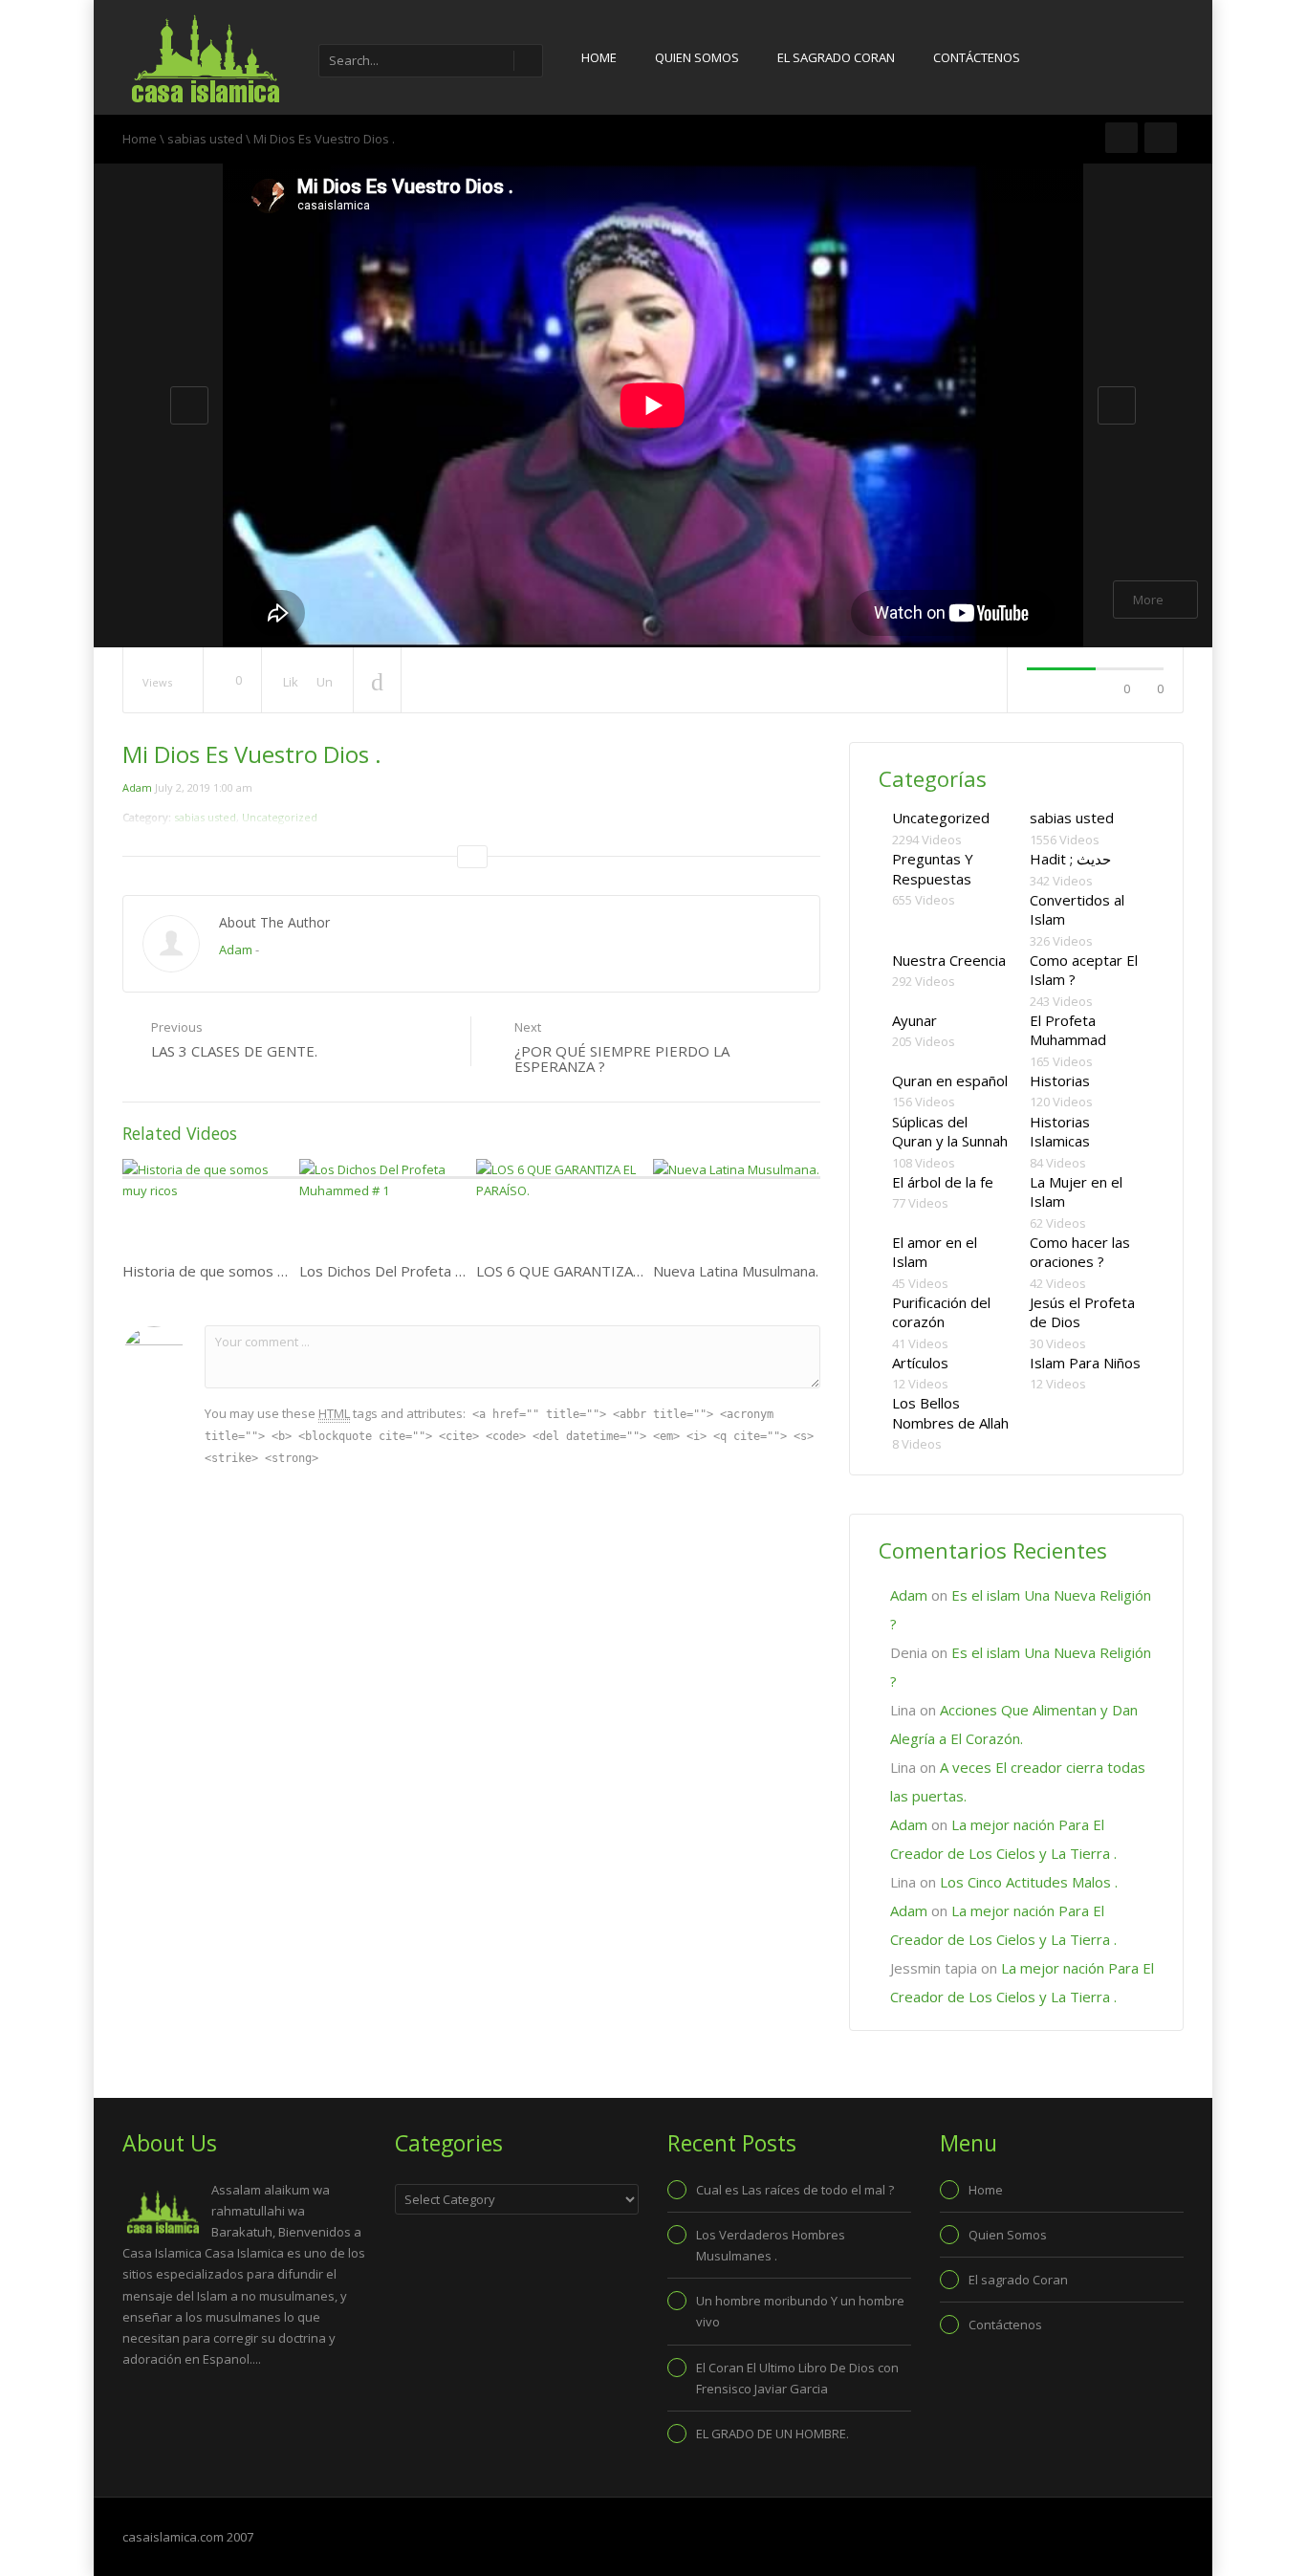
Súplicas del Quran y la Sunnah (950, 1132)
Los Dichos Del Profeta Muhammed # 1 (429, 1271)
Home (599, 57)
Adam (137, 787)
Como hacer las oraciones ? (1080, 1252)
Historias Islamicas (1060, 1132)
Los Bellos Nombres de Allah (950, 1413)
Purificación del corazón (941, 1312)
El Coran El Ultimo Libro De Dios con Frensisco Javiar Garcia (797, 2378)
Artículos (920, 1363)
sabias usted (205, 139)
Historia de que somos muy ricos (231, 1271)
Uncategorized (941, 818)
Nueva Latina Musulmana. (736, 1271)
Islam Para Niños (1085, 1363)
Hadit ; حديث (1070, 859)
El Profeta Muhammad (1068, 1030)
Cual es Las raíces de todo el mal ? (795, 2190)
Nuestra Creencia (949, 960)
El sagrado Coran (836, 57)
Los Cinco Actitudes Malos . (1029, 1882)
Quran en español (950, 1081)
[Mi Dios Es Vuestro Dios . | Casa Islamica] (204, 57)
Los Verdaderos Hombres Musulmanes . (771, 2245)
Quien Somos (697, 57)
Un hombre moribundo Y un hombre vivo (800, 2311)
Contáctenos (977, 57)
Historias (1060, 1081)
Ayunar (914, 1020)
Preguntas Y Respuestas (933, 869)
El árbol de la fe (943, 1182)
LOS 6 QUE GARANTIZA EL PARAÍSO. (598, 1271)
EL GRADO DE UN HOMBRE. (773, 2434)
